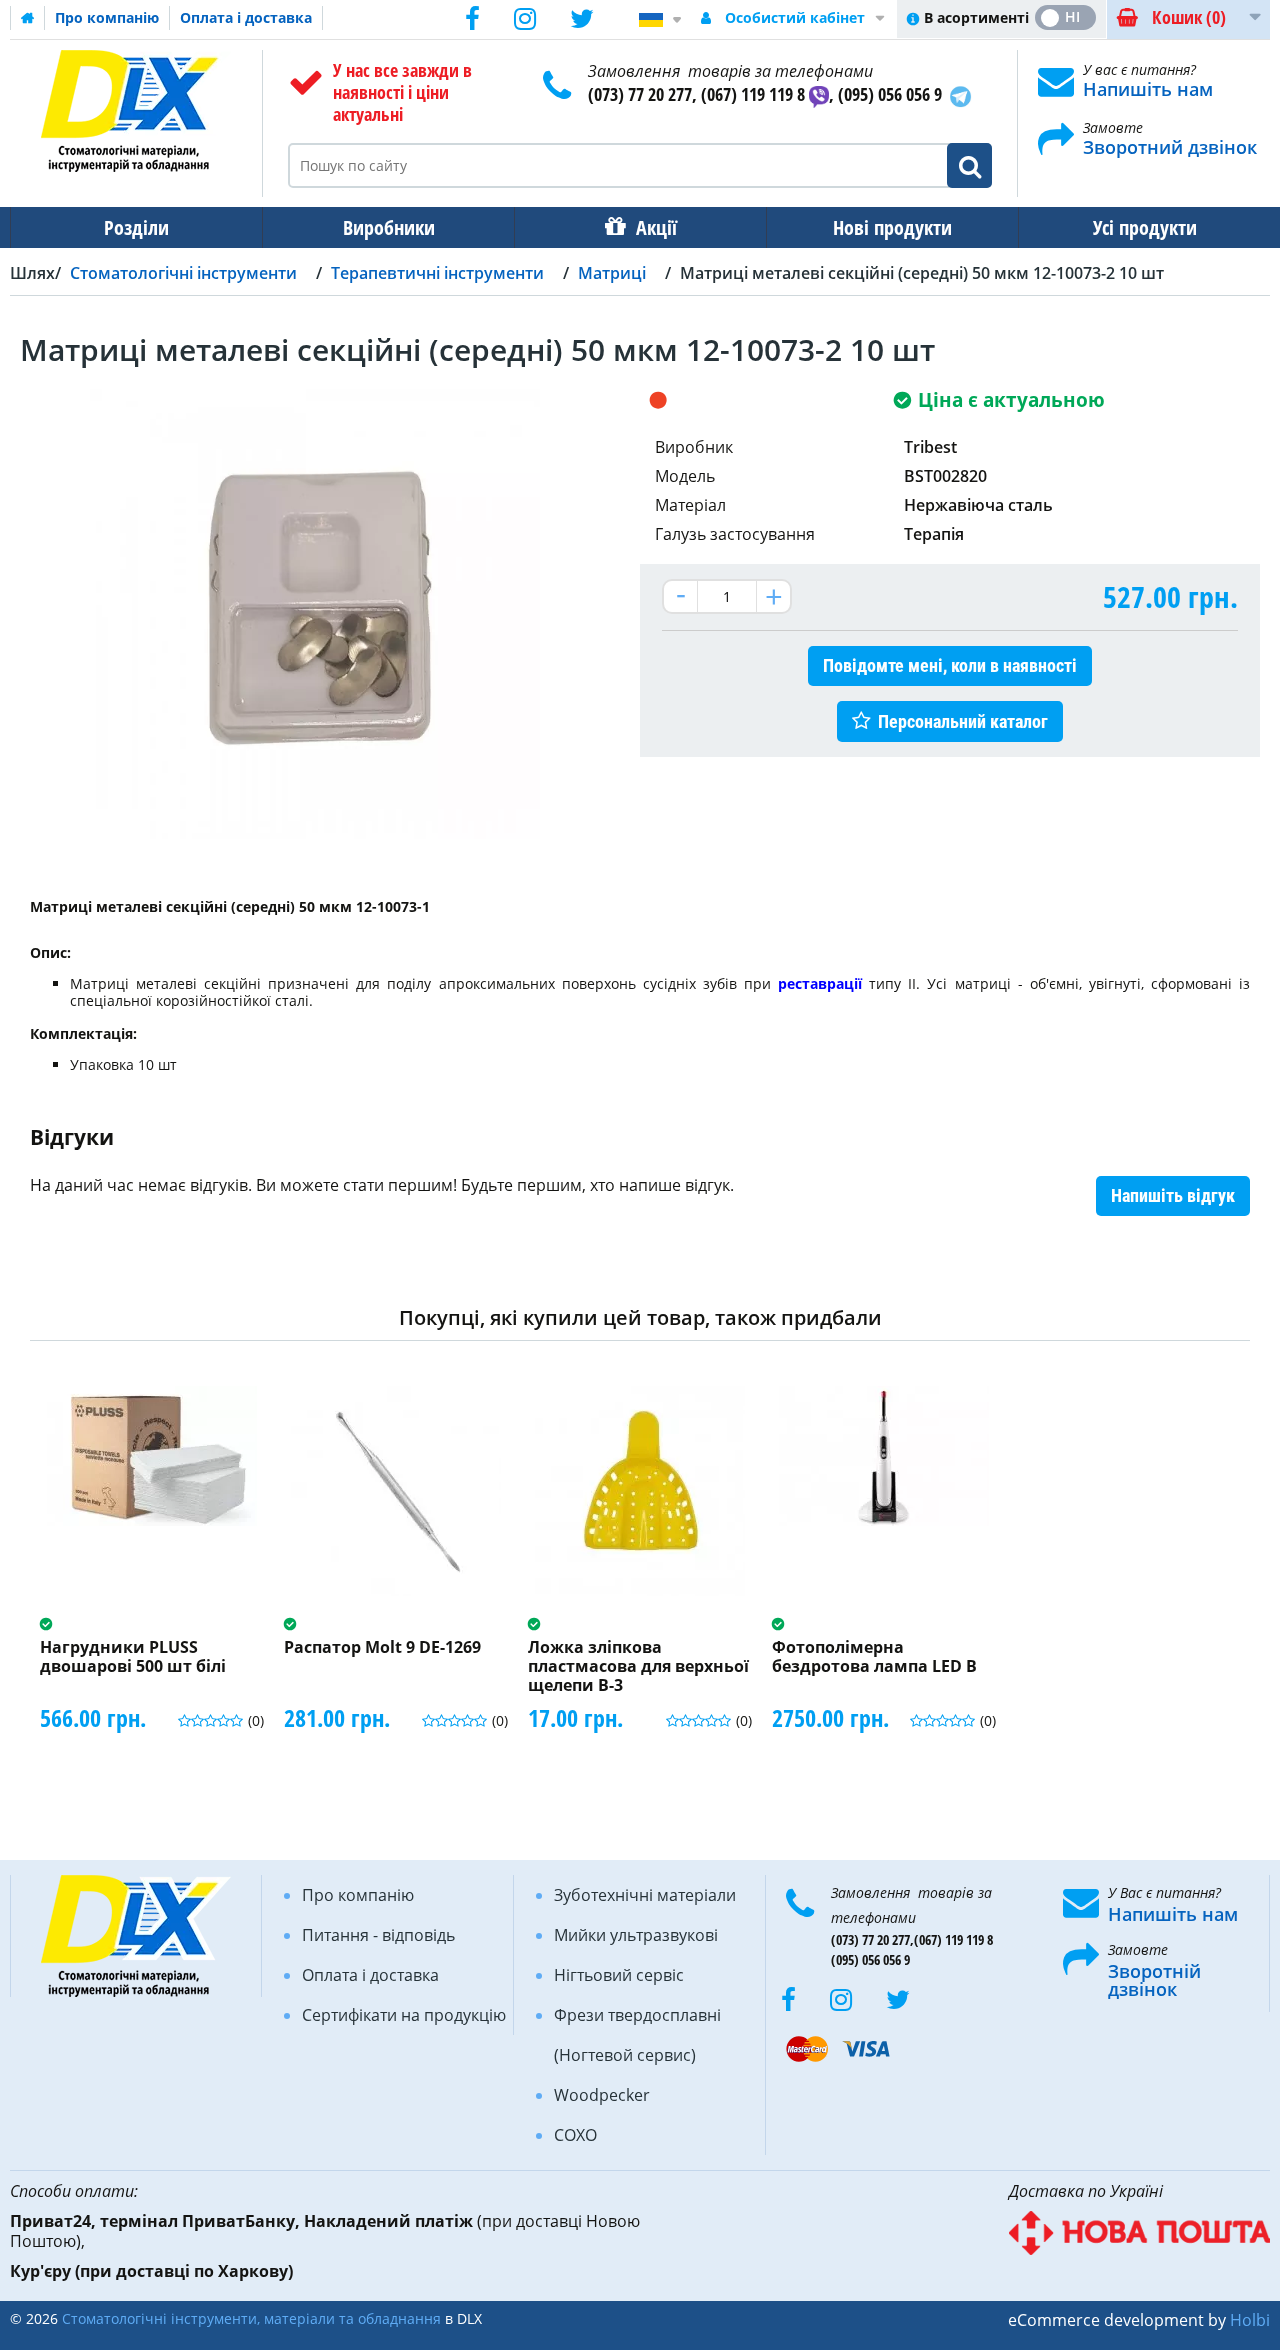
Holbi (1250, 2320)
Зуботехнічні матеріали (645, 1895)
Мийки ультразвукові (636, 1935)
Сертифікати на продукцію (404, 2015)
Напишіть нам (1148, 89)
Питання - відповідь (378, 1935)
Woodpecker (602, 2095)
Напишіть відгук (1173, 1195)
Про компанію (107, 17)
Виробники (389, 227)
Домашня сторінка (28, 18)
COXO (575, 2135)
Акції (656, 227)
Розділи (136, 227)
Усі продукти (1145, 227)
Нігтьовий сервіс (619, 1975)
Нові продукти (892, 227)
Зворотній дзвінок (1154, 1980)
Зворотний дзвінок (1170, 147)
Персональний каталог (963, 721)
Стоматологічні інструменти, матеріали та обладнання (251, 2318)
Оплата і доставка (246, 17)
